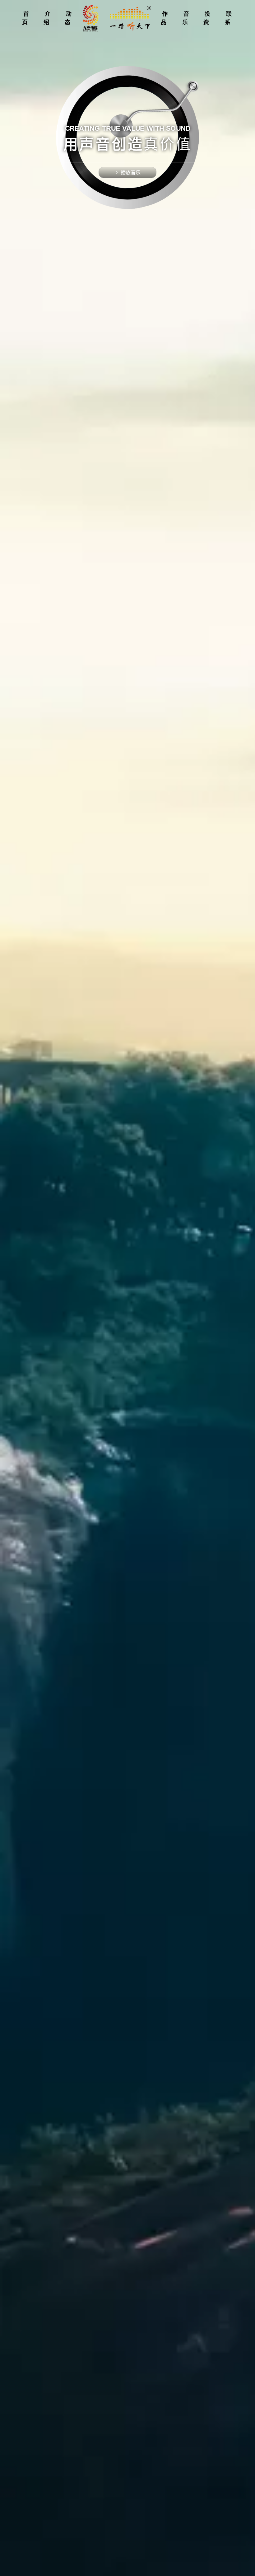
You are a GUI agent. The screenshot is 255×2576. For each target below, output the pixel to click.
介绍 (48, 18)
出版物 (165, 46)
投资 (208, 18)
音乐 (187, 18)
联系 (229, 18)
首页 (27, 18)
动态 (69, 18)
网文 (165, 19)
